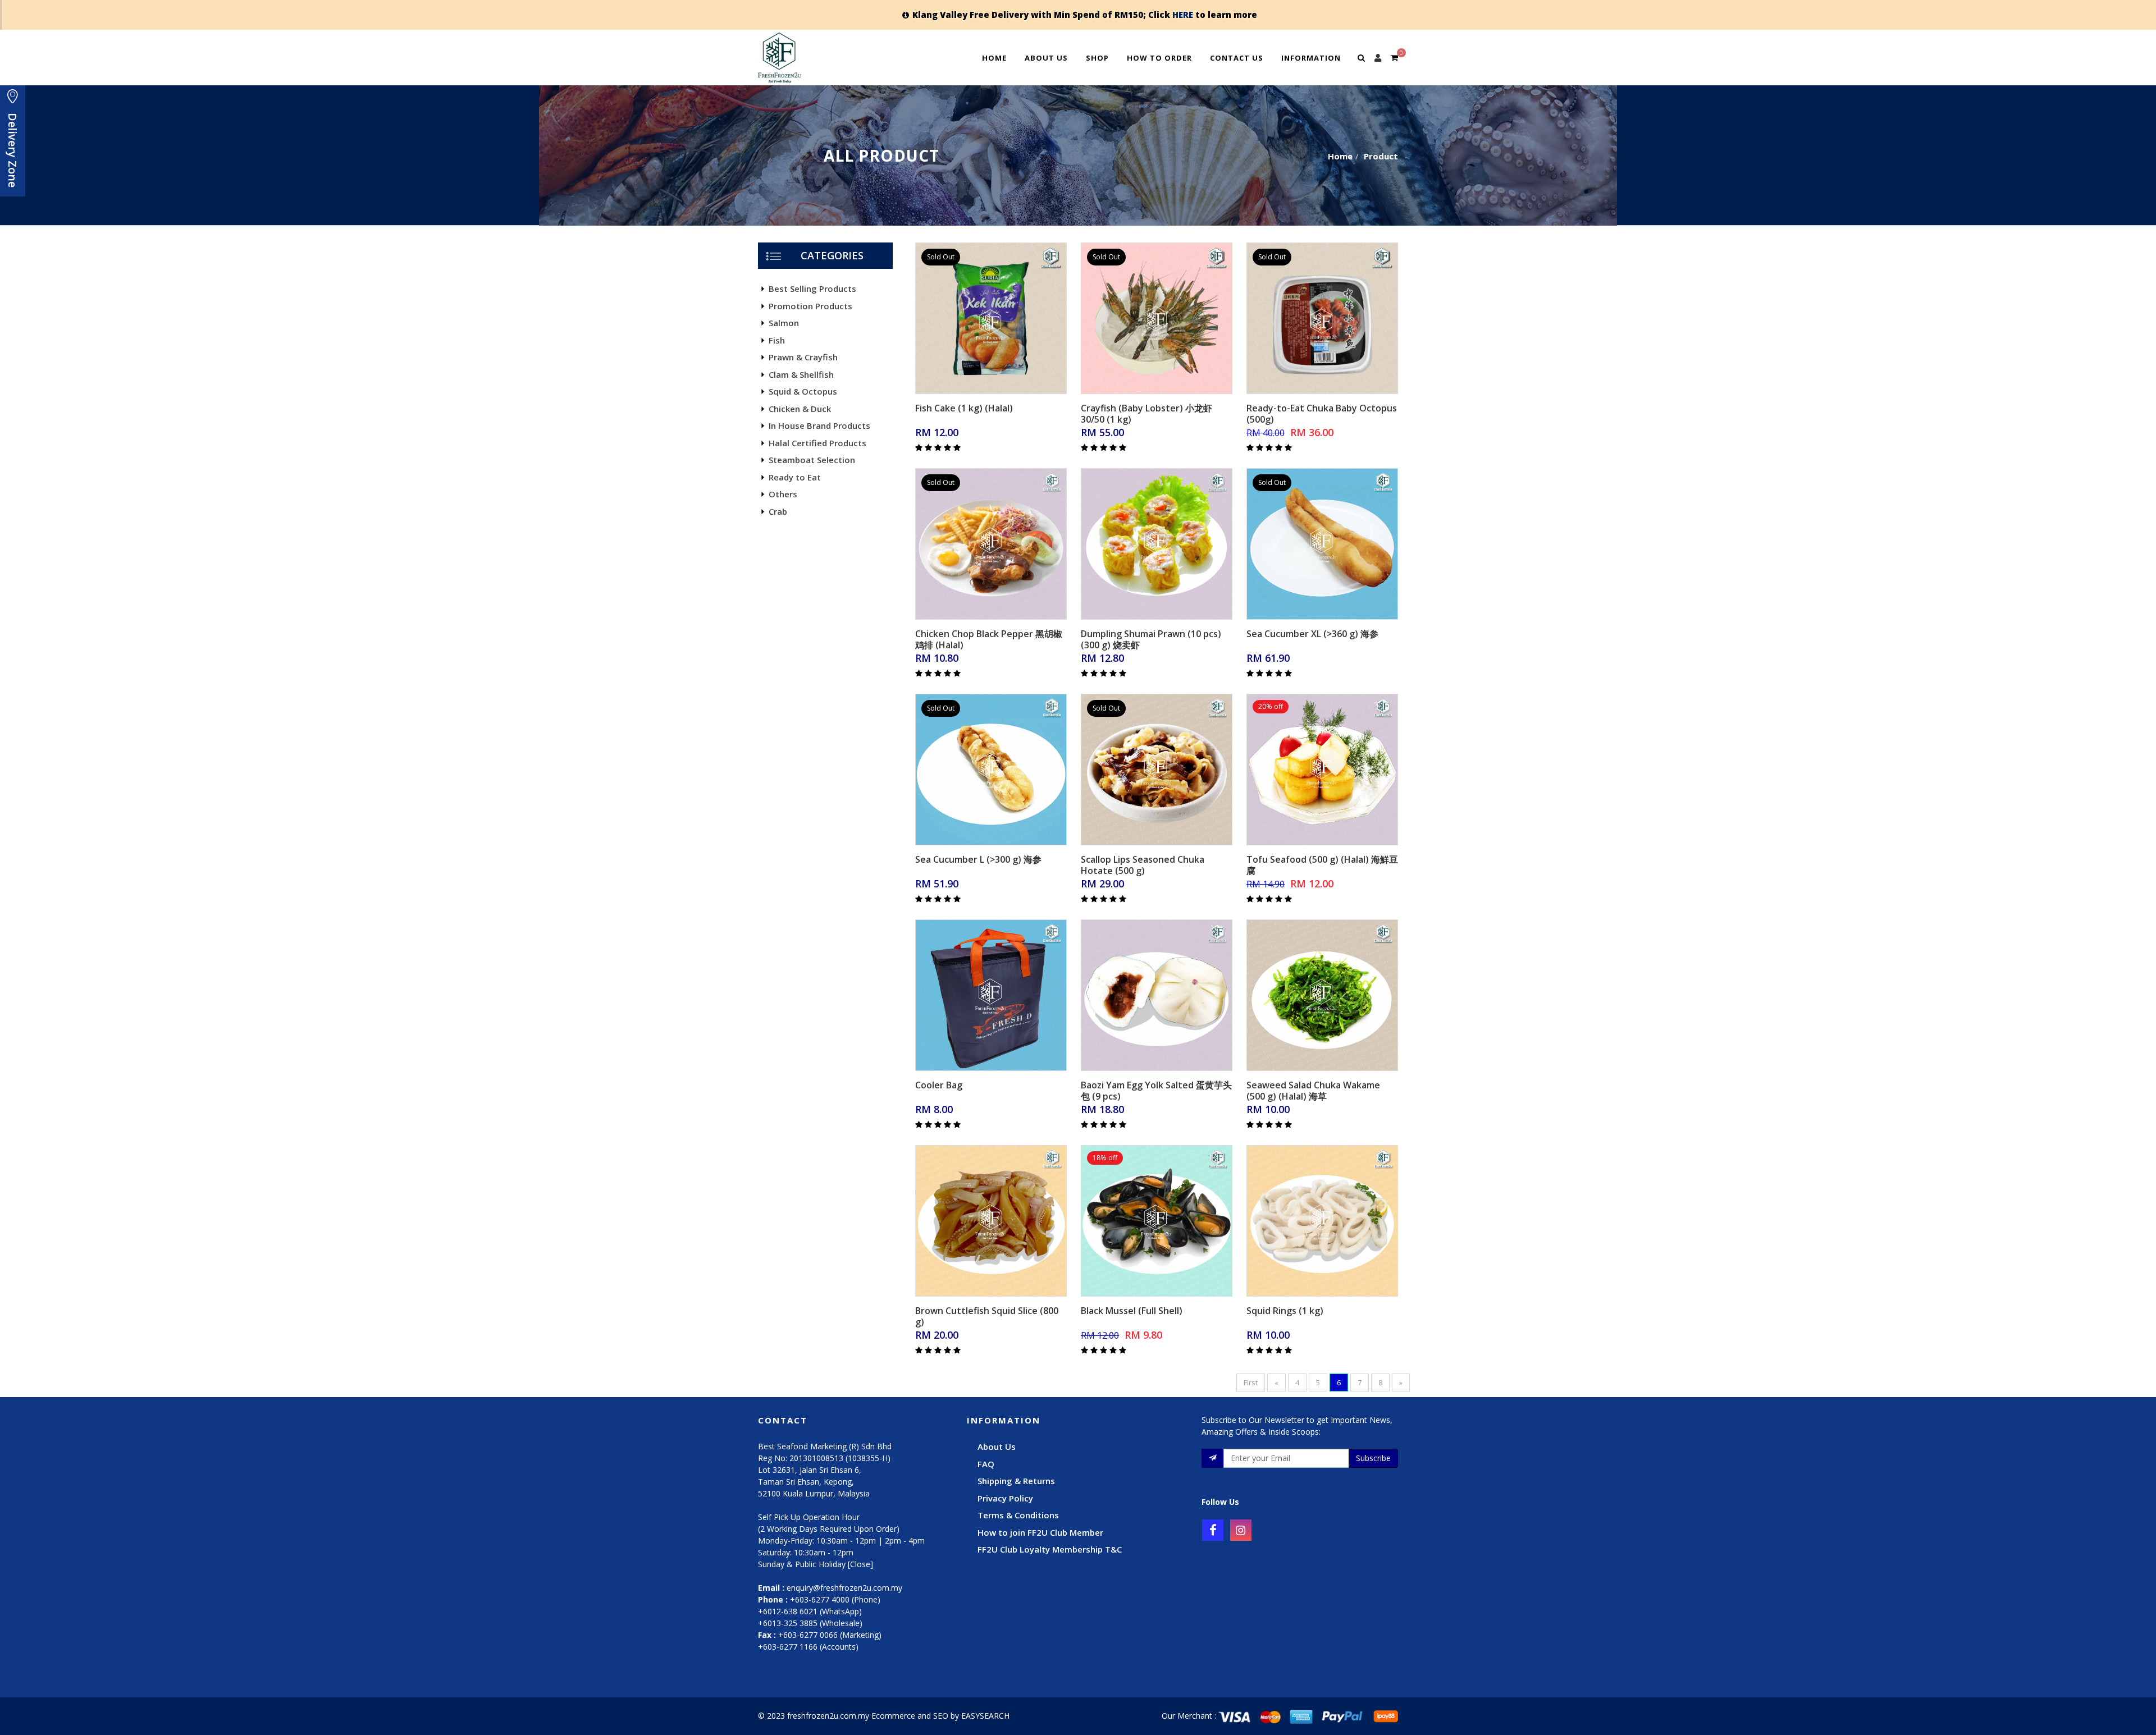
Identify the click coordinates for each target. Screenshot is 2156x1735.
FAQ (986, 1464)
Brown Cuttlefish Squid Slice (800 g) (987, 1316)
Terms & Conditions (1018, 1515)
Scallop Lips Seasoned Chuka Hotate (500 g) (1143, 865)
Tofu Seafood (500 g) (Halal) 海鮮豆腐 (1322, 865)
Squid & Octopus (803, 391)
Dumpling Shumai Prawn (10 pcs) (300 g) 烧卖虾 (1151, 639)
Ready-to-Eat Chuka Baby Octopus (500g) (1322, 414)
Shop (1097, 58)
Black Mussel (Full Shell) (1132, 1311)
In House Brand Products (819, 425)
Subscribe (1373, 1458)
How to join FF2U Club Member (1040, 1532)
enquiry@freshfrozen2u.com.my (844, 1588)
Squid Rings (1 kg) (1285, 1311)
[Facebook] (1213, 1530)
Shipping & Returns (1016, 1481)
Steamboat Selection (812, 460)
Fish (777, 340)
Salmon (784, 323)
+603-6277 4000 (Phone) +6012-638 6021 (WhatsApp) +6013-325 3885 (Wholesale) (819, 1611)
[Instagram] (1241, 1530)
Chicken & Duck (800, 409)
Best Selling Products (812, 289)
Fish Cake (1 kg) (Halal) (964, 408)
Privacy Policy (1005, 1498)
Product (1381, 156)
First (1251, 1382)
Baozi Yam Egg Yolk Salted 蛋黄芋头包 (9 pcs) (1156, 1091)
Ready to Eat (795, 477)
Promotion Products (810, 306)
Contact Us (1237, 58)
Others (783, 494)
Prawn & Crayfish (803, 357)
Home (994, 58)
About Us (1046, 58)
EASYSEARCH (985, 1716)
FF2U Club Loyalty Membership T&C (1050, 1549)
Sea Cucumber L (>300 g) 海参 (978, 859)
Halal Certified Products (817, 443)
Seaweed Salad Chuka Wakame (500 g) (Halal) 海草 (1313, 1091)
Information (1311, 58)
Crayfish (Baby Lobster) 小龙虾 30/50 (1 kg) (1146, 414)
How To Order (1159, 58)
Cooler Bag (939, 1085)
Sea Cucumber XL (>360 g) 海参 (1312, 634)
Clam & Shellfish (801, 374)
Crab (778, 511)
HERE (1183, 15)
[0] (1394, 56)
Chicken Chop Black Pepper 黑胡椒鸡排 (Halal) (989, 639)
